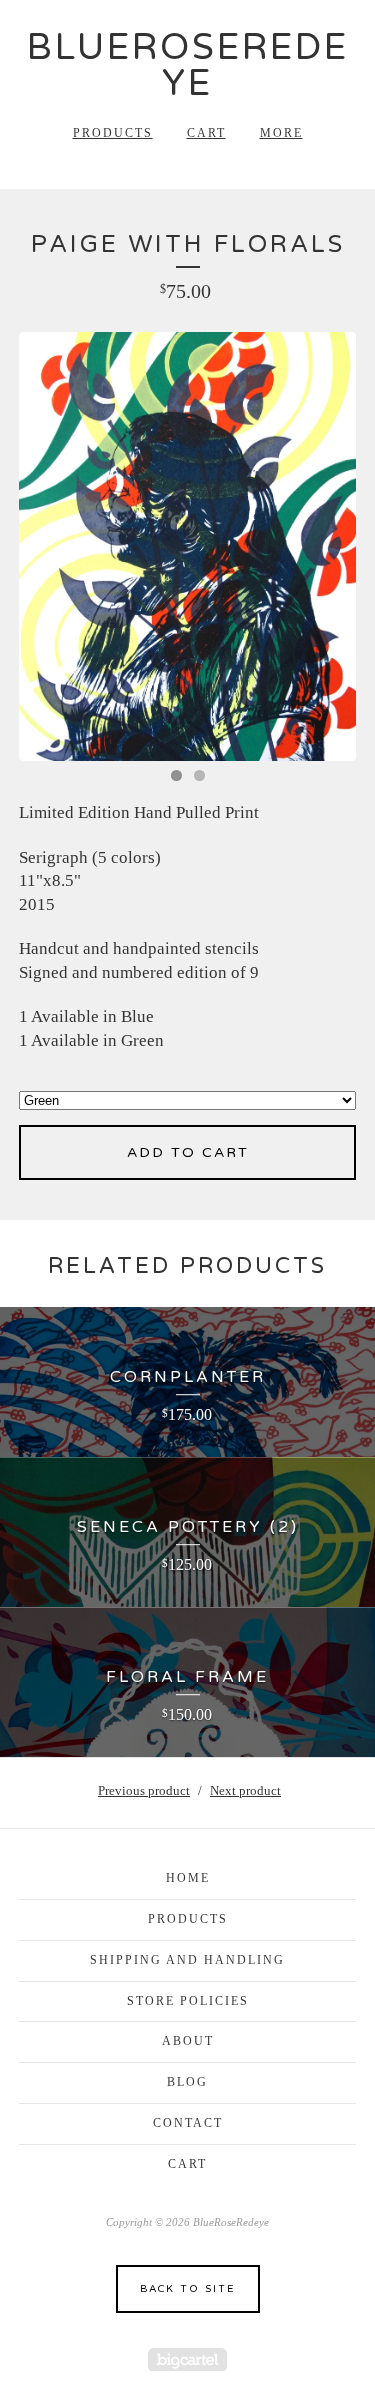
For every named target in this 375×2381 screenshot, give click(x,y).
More (281, 133)
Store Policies (188, 2001)
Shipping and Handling (187, 1960)
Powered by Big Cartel (187, 2359)
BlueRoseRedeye (188, 65)
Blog (187, 2082)
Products (113, 133)
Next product (245, 1790)
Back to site (187, 2289)
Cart (206, 133)
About (188, 2041)
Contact (188, 2123)
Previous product (144, 1790)
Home (188, 1878)
